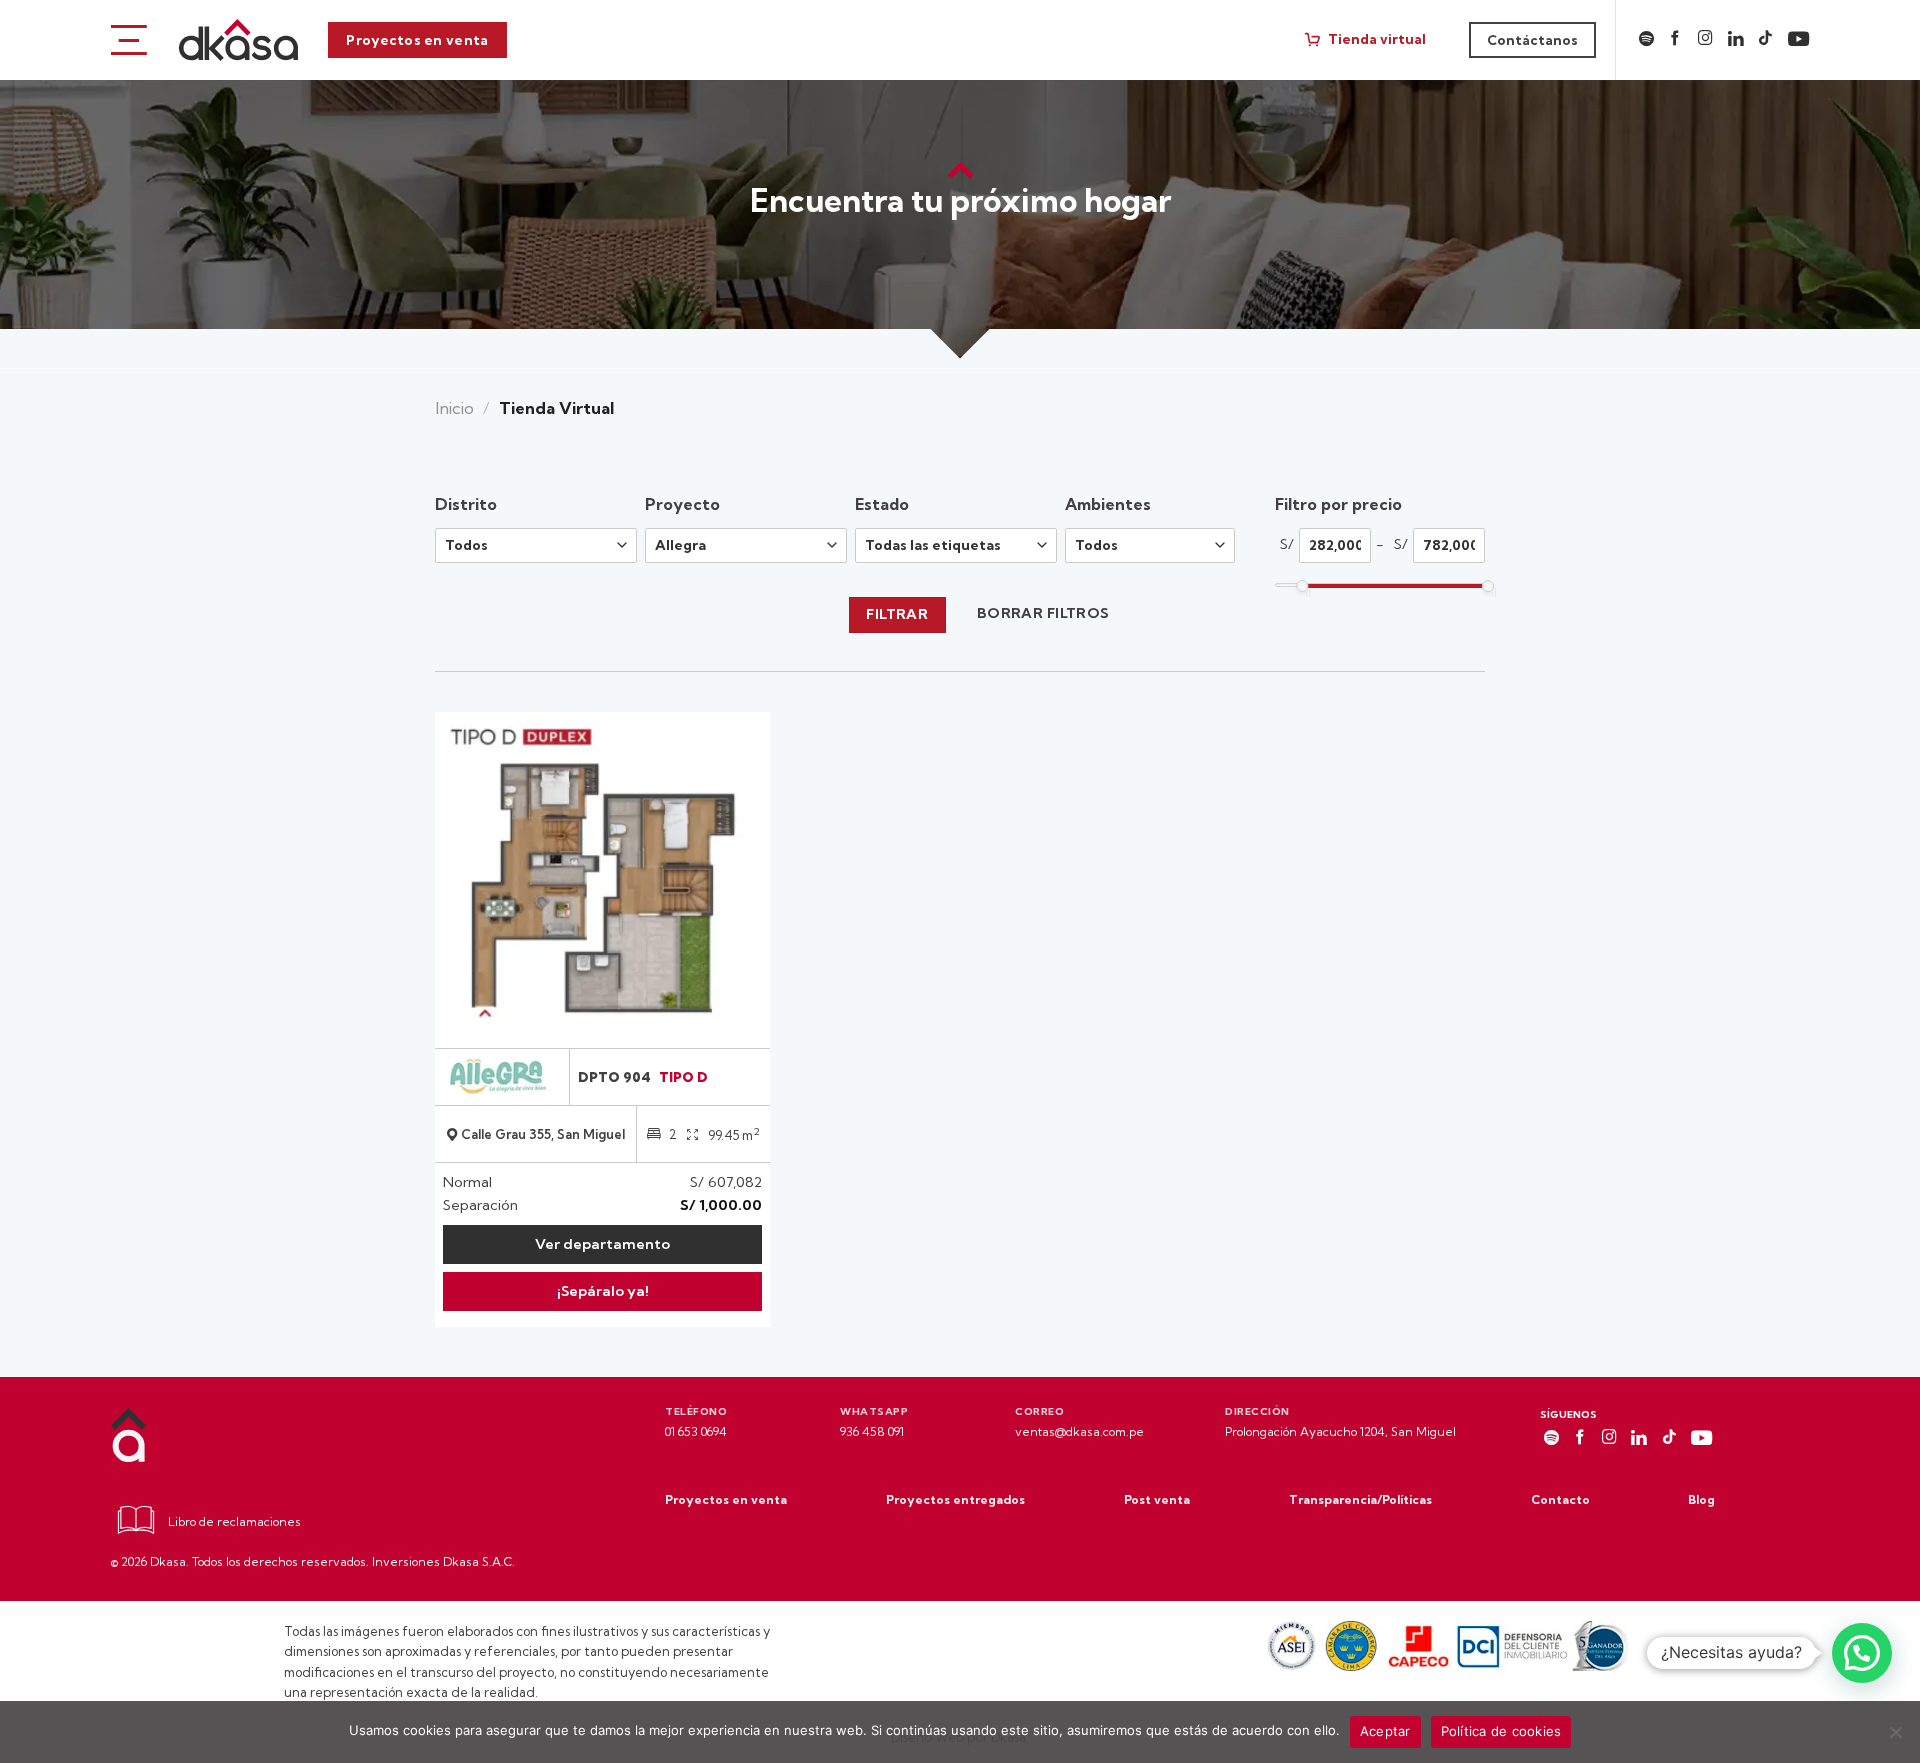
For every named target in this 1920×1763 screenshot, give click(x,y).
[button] (1862, 1653)
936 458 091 (872, 1431)
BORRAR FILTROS (1043, 613)
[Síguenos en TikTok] (1765, 40)
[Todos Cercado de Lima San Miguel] (540, 545)
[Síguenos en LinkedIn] (1736, 40)
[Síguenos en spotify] (1646, 40)
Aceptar (1385, 1731)
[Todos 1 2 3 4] (1150, 552)
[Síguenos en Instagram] (1705, 40)
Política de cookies (1501, 1731)
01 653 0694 (696, 1431)
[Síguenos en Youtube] (1798, 40)
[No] (1895, 1738)
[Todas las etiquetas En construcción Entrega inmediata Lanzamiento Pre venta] (960, 545)
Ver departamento (602, 1244)
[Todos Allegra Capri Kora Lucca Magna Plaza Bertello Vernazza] (750, 545)
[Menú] (129, 39)
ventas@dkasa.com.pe (1079, 1431)
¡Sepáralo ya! (603, 1291)
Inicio (454, 408)
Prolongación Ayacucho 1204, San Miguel (1340, 1431)
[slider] (1302, 586)
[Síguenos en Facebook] (1675, 40)
